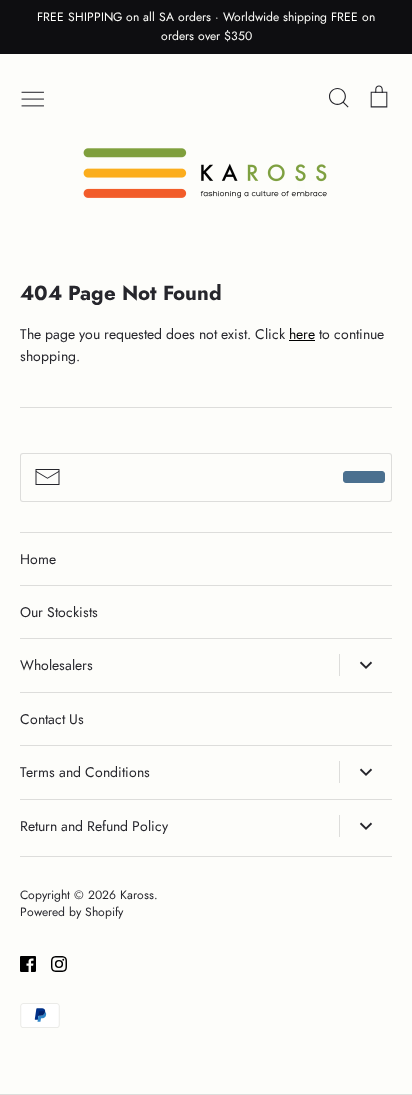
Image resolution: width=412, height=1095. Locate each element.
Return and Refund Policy (94, 826)
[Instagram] (51, 962)
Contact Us (52, 719)
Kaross (137, 895)
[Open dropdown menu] (365, 665)
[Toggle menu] (33, 97)
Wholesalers (56, 665)
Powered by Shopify (71, 912)
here (302, 334)
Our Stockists (59, 612)
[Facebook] (20, 962)
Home (38, 559)
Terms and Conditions (85, 772)
